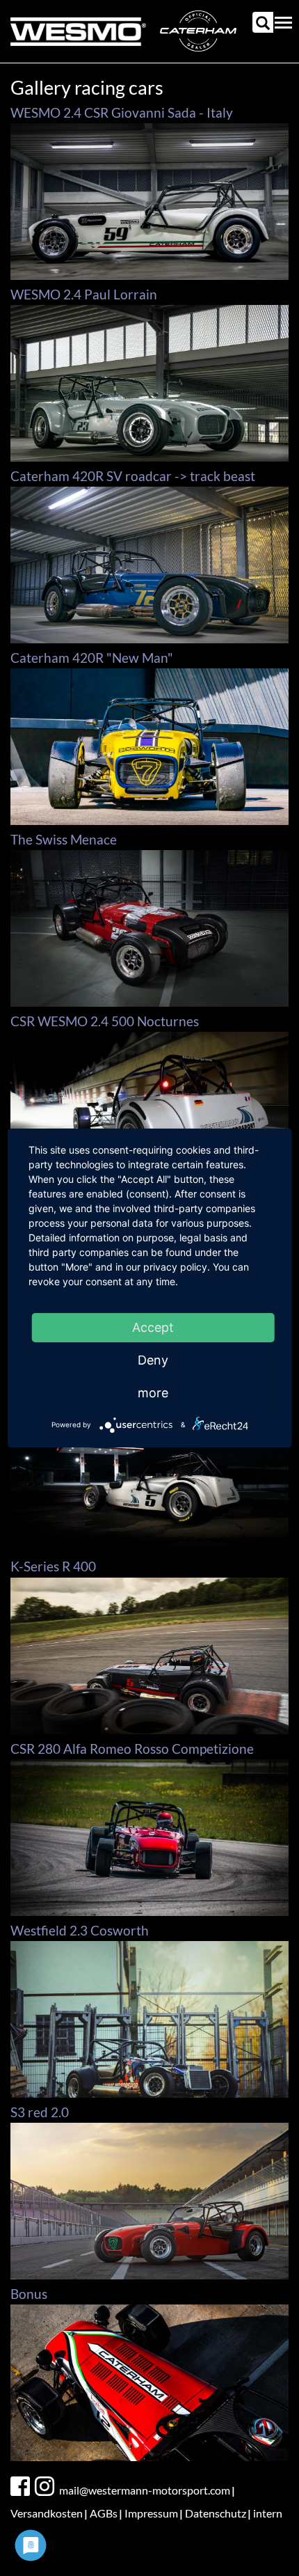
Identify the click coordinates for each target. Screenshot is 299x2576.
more (153, 1393)
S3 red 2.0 (40, 2112)
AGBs (104, 2513)
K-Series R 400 (53, 1566)
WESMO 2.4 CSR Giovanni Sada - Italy (122, 112)
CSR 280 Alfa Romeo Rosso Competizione (132, 1749)
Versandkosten (47, 2513)
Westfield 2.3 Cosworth (80, 1930)
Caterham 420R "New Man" (92, 658)
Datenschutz (216, 2513)
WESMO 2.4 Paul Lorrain (84, 294)
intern (268, 2513)
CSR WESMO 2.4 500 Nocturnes (105, 1021)
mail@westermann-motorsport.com (145, 2490)
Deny (153, 1360)
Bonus (29, 2294)
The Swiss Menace (64, 839)
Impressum (151, 2513)
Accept (153, 1327)
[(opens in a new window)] (22, 2487)
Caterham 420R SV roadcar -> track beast (133, 476)
